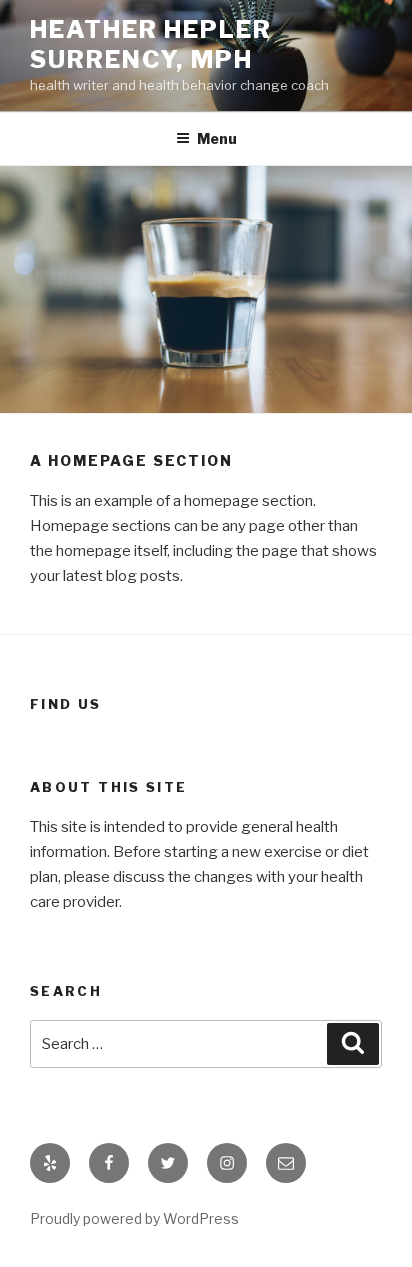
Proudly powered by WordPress (134, 1218)
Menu (217, 138)
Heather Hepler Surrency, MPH (151, 44)
